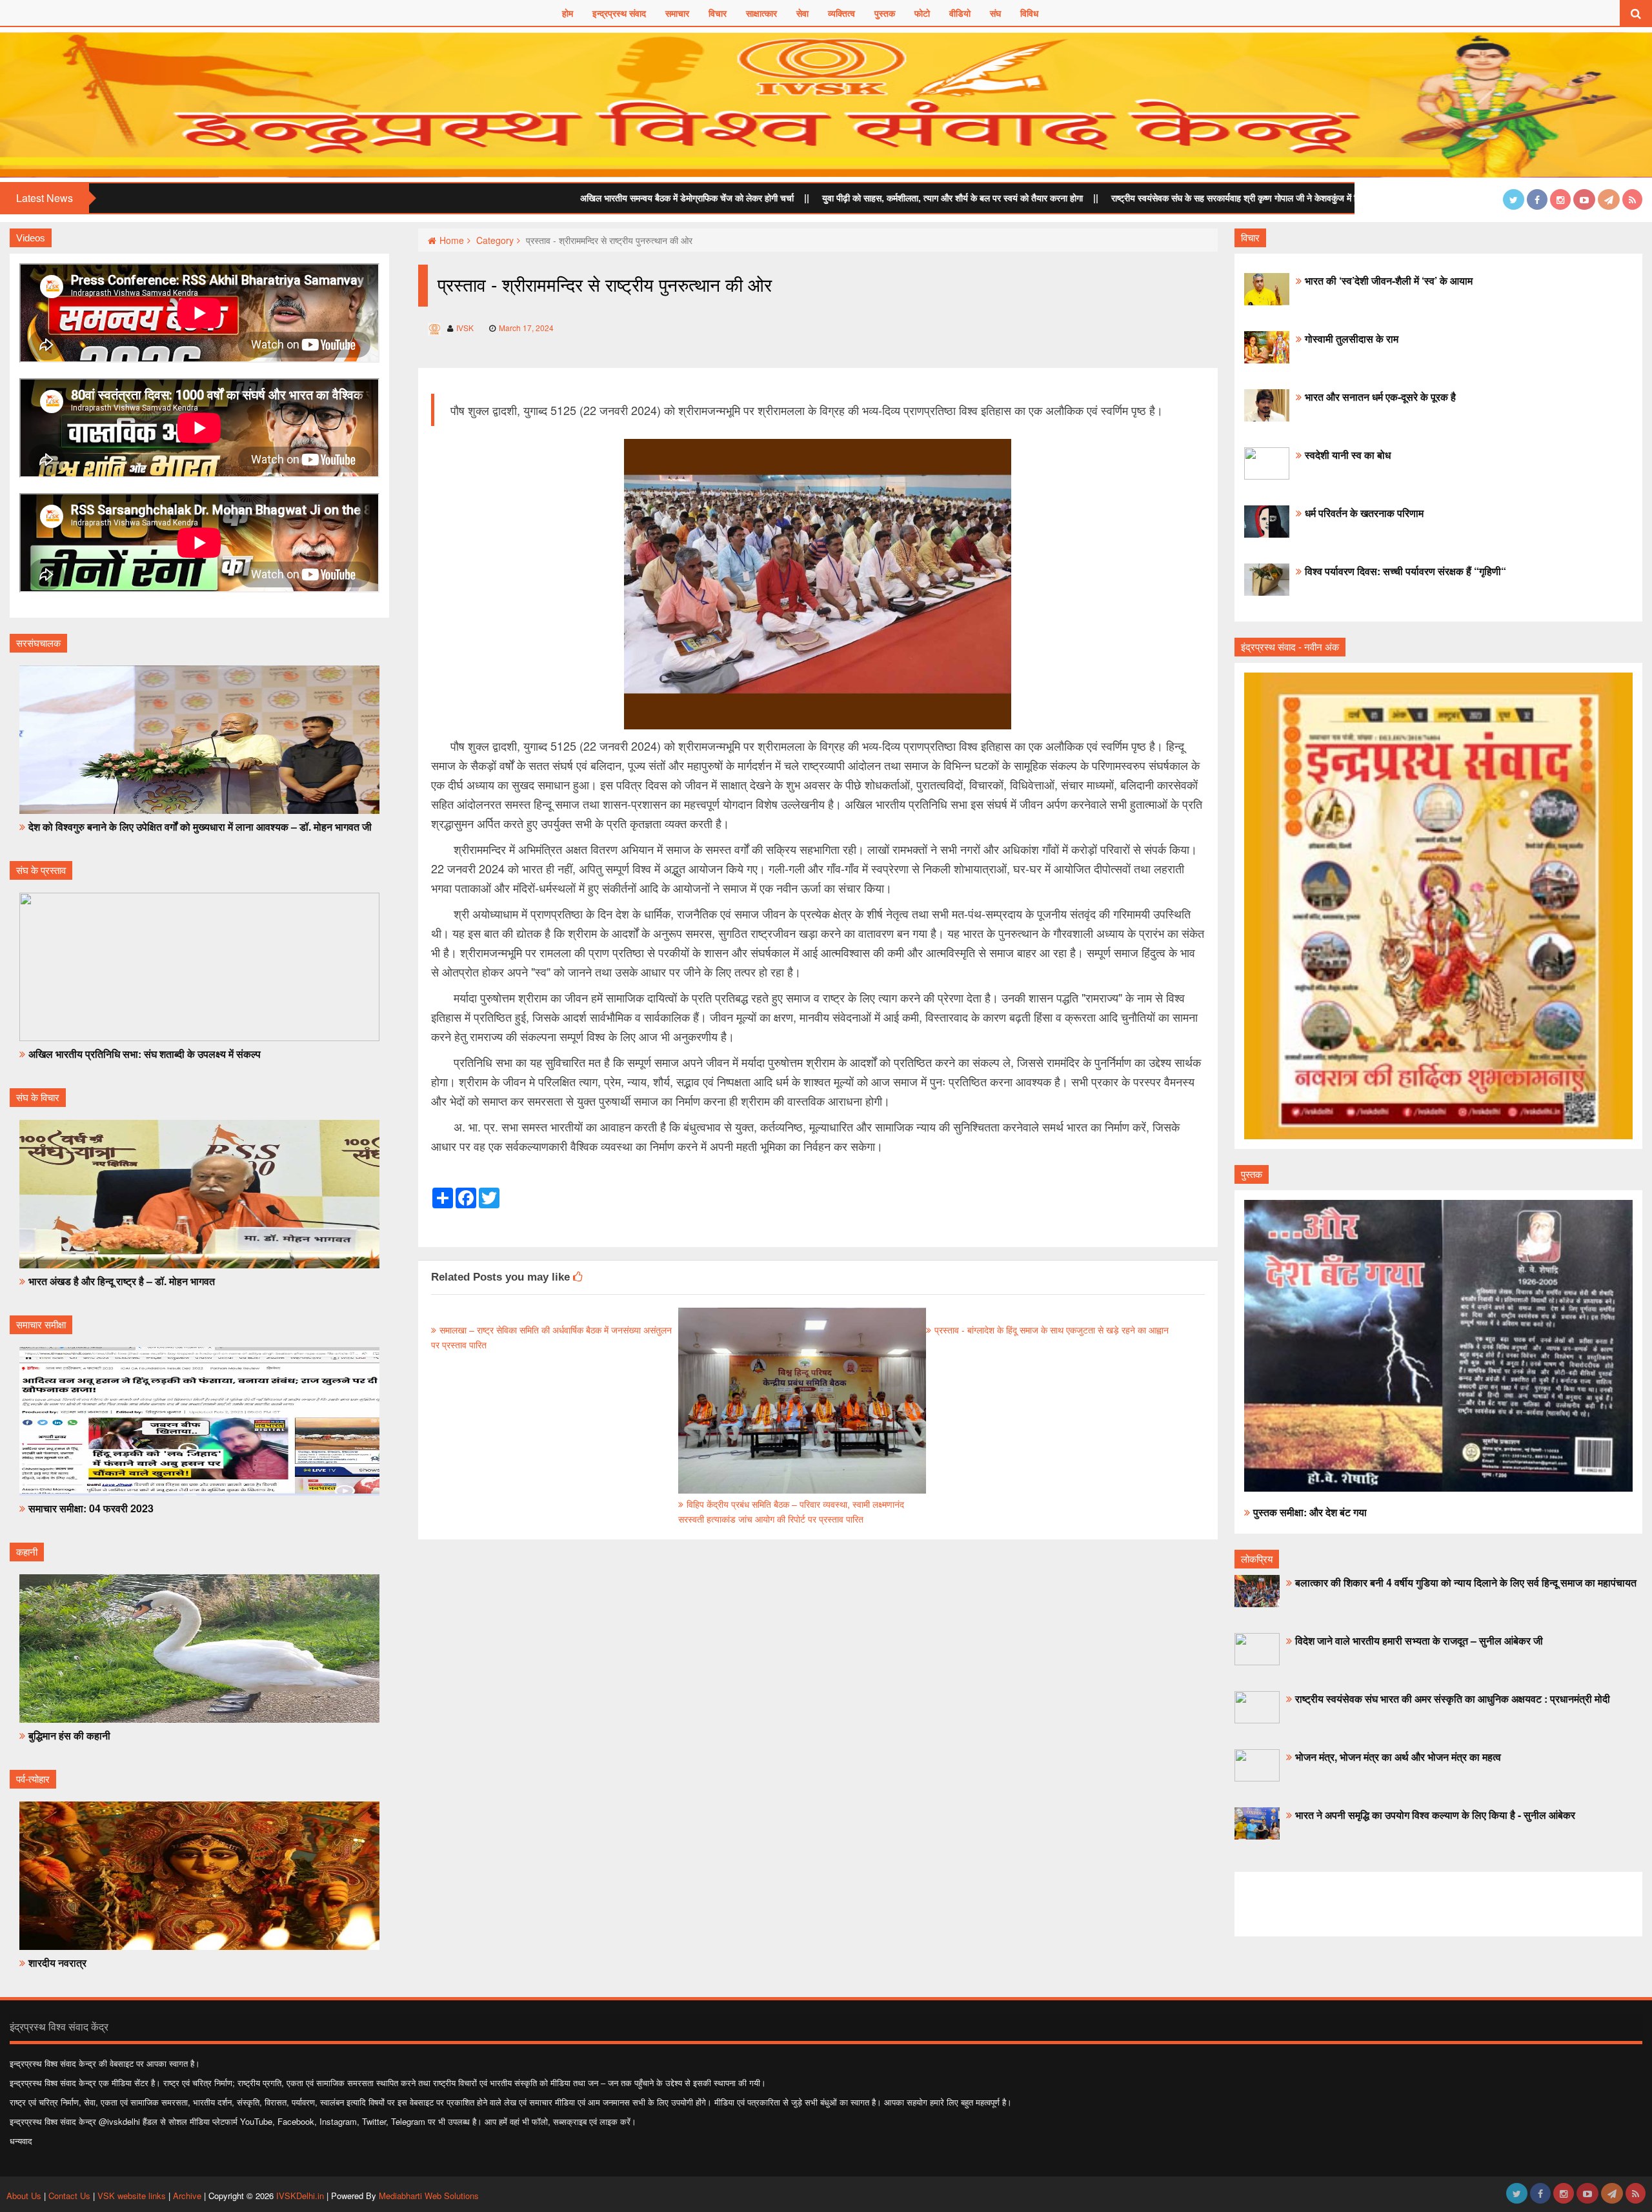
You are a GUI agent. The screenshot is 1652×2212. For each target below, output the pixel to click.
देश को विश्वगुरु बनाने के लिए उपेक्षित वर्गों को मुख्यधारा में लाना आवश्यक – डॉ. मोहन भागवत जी (200, 827)
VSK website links (132, 2196)
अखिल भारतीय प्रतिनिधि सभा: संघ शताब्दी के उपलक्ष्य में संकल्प (145, 1054)
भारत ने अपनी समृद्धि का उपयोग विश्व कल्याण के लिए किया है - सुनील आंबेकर (1435, 1815)
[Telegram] (1609, 199)
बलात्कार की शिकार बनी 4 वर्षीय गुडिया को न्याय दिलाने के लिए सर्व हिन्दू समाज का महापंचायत (1466, 1582)
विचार (718, 13)
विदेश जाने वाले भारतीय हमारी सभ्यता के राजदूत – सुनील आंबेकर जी (1419, 1640)
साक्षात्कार (761, 13)
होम (568, 13)
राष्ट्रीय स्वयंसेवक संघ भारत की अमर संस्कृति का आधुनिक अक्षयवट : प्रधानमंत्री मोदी (1453, 1699)
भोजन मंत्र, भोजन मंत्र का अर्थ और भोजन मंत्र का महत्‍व (1398, 1757)
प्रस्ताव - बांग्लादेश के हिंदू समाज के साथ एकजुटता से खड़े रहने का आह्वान (1052, 1330)
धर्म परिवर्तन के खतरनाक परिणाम (1364, 513)
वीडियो (960, 13)
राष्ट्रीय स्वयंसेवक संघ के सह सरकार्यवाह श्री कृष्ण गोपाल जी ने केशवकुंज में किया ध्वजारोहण (1091, 198)
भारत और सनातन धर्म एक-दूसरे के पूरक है (1380, 397)
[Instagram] (1560, 199)
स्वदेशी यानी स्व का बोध (1348, 455)
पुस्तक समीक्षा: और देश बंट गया (1310, 1512)
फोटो (922, 13)
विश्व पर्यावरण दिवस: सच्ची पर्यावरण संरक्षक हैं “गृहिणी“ (1405, 571)
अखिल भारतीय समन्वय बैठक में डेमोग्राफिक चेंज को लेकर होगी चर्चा (519, 198)
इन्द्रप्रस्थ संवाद (619, 13)
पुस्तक (885, 13)
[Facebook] (1537, 199)
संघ (995, 13)
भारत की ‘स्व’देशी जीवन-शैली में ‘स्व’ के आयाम (1389, 280)
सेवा (802, 13)
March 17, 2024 (526, 328)
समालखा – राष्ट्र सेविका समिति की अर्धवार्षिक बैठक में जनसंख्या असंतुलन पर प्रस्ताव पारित (551, 1337)
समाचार (677, 13)
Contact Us (69, 2196)
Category (495, 240)
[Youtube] (1584, 199)
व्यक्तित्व (841, 13)
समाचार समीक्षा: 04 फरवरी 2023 (91, 1508)
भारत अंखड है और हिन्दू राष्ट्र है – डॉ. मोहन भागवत (122, 1281)
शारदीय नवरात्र (57, 1963)
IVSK (465, 328)
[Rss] (1632, 199)
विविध (1029, 13)
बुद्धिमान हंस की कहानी (69, 1735)
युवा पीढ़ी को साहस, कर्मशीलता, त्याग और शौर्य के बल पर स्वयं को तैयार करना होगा (785, 198)
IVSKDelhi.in (300, 2196)
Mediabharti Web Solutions (429, 2196)
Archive (187, 2196)
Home (452, 240)
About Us (25, 2196)
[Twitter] (1514, 199)
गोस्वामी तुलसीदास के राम (1352, 339)
